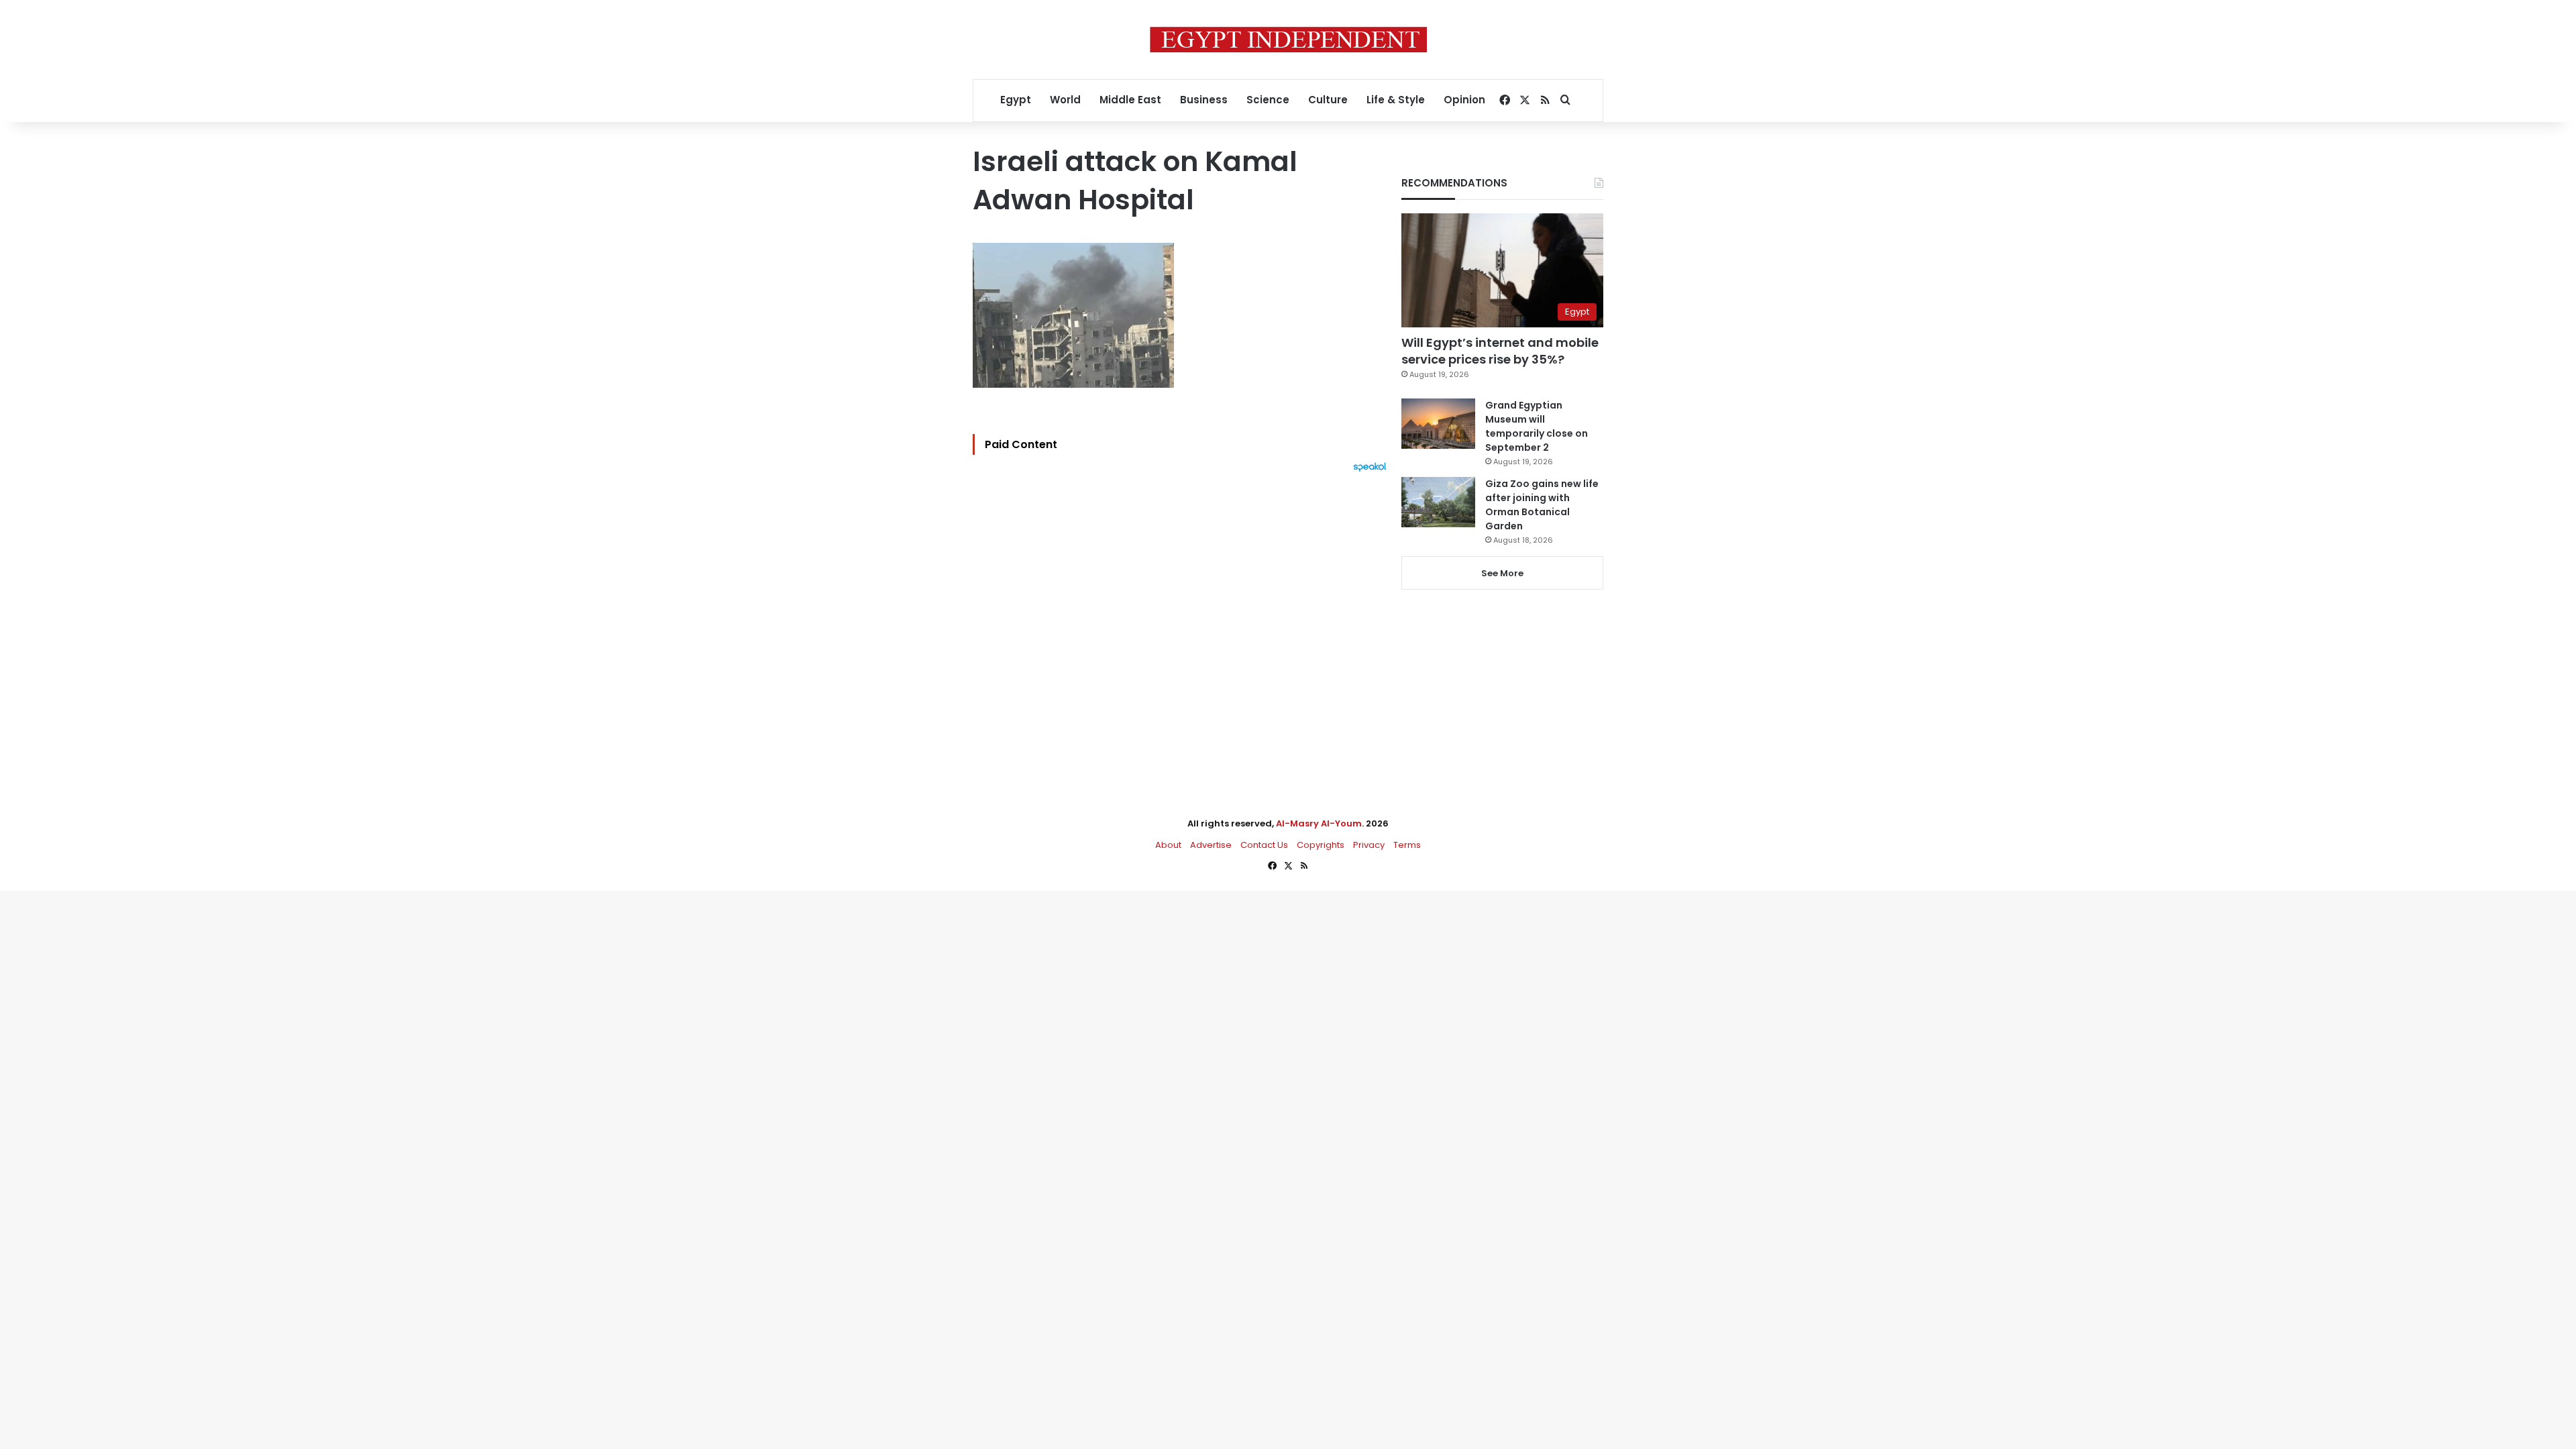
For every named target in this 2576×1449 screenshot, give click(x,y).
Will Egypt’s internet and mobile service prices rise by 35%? (1500, 351)
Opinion (1464, 100)
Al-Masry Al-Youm (1319, 823)
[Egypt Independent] (1288, 40)
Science (1268, 100)
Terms (1407, 845)
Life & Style (1396, 100)
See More (1502, 573)
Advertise (1211, 845)
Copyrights (1321, 845)
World (1065, 100)
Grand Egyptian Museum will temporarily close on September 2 (1537, 426)
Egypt (1016, 100)
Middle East (1130, 100)
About (1168, 845)
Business (1204, 100)
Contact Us (1264, 845)
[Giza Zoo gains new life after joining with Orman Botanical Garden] (1438, 502)
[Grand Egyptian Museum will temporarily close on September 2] (1438, 424)
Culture (1328, 100)
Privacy (1369, 845)
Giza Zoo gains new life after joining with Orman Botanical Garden (1542, 505)
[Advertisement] (1183, 620)
